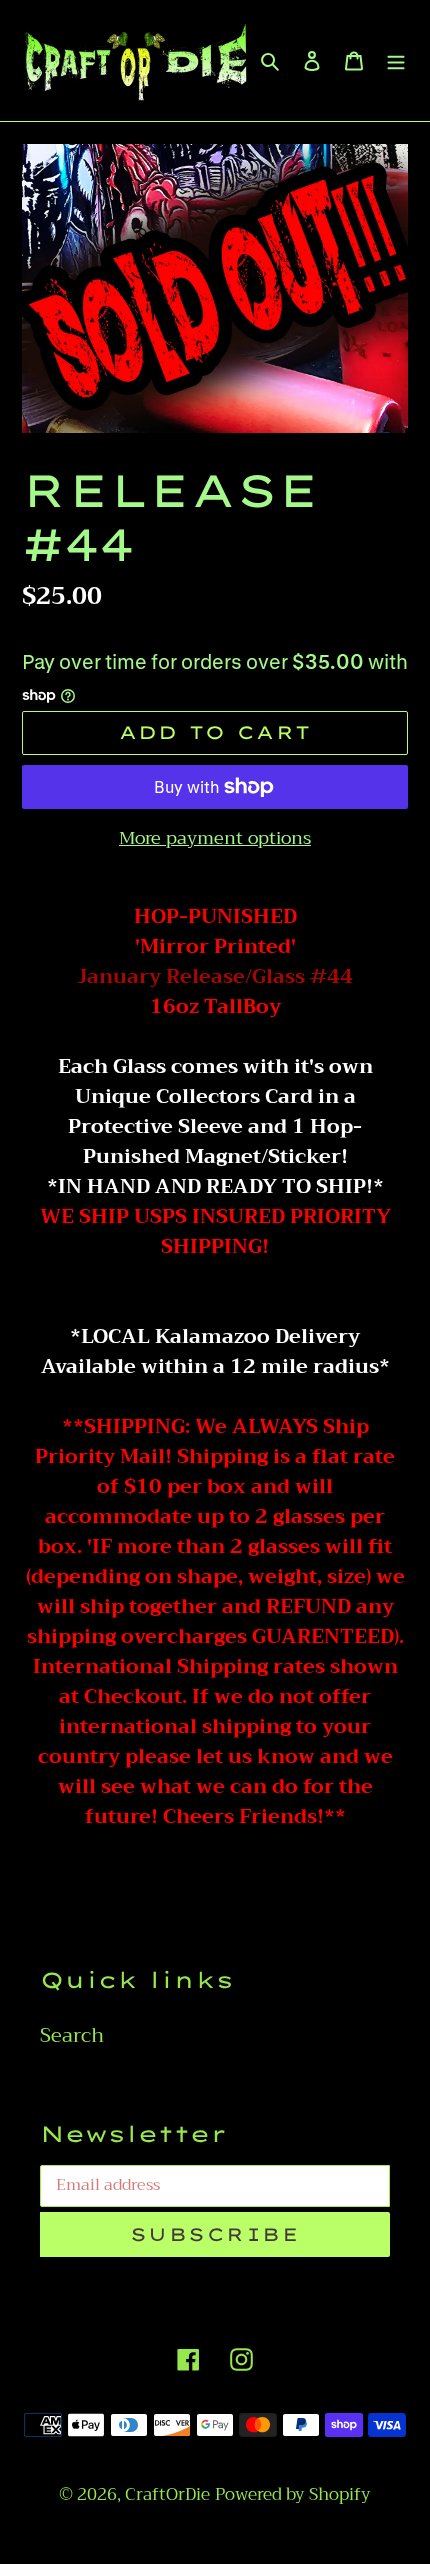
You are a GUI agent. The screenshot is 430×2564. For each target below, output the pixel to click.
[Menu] (396, 60)
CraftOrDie (167, 2494)
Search (72, 2035)
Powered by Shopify (293, 2494)
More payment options (215, 838)
